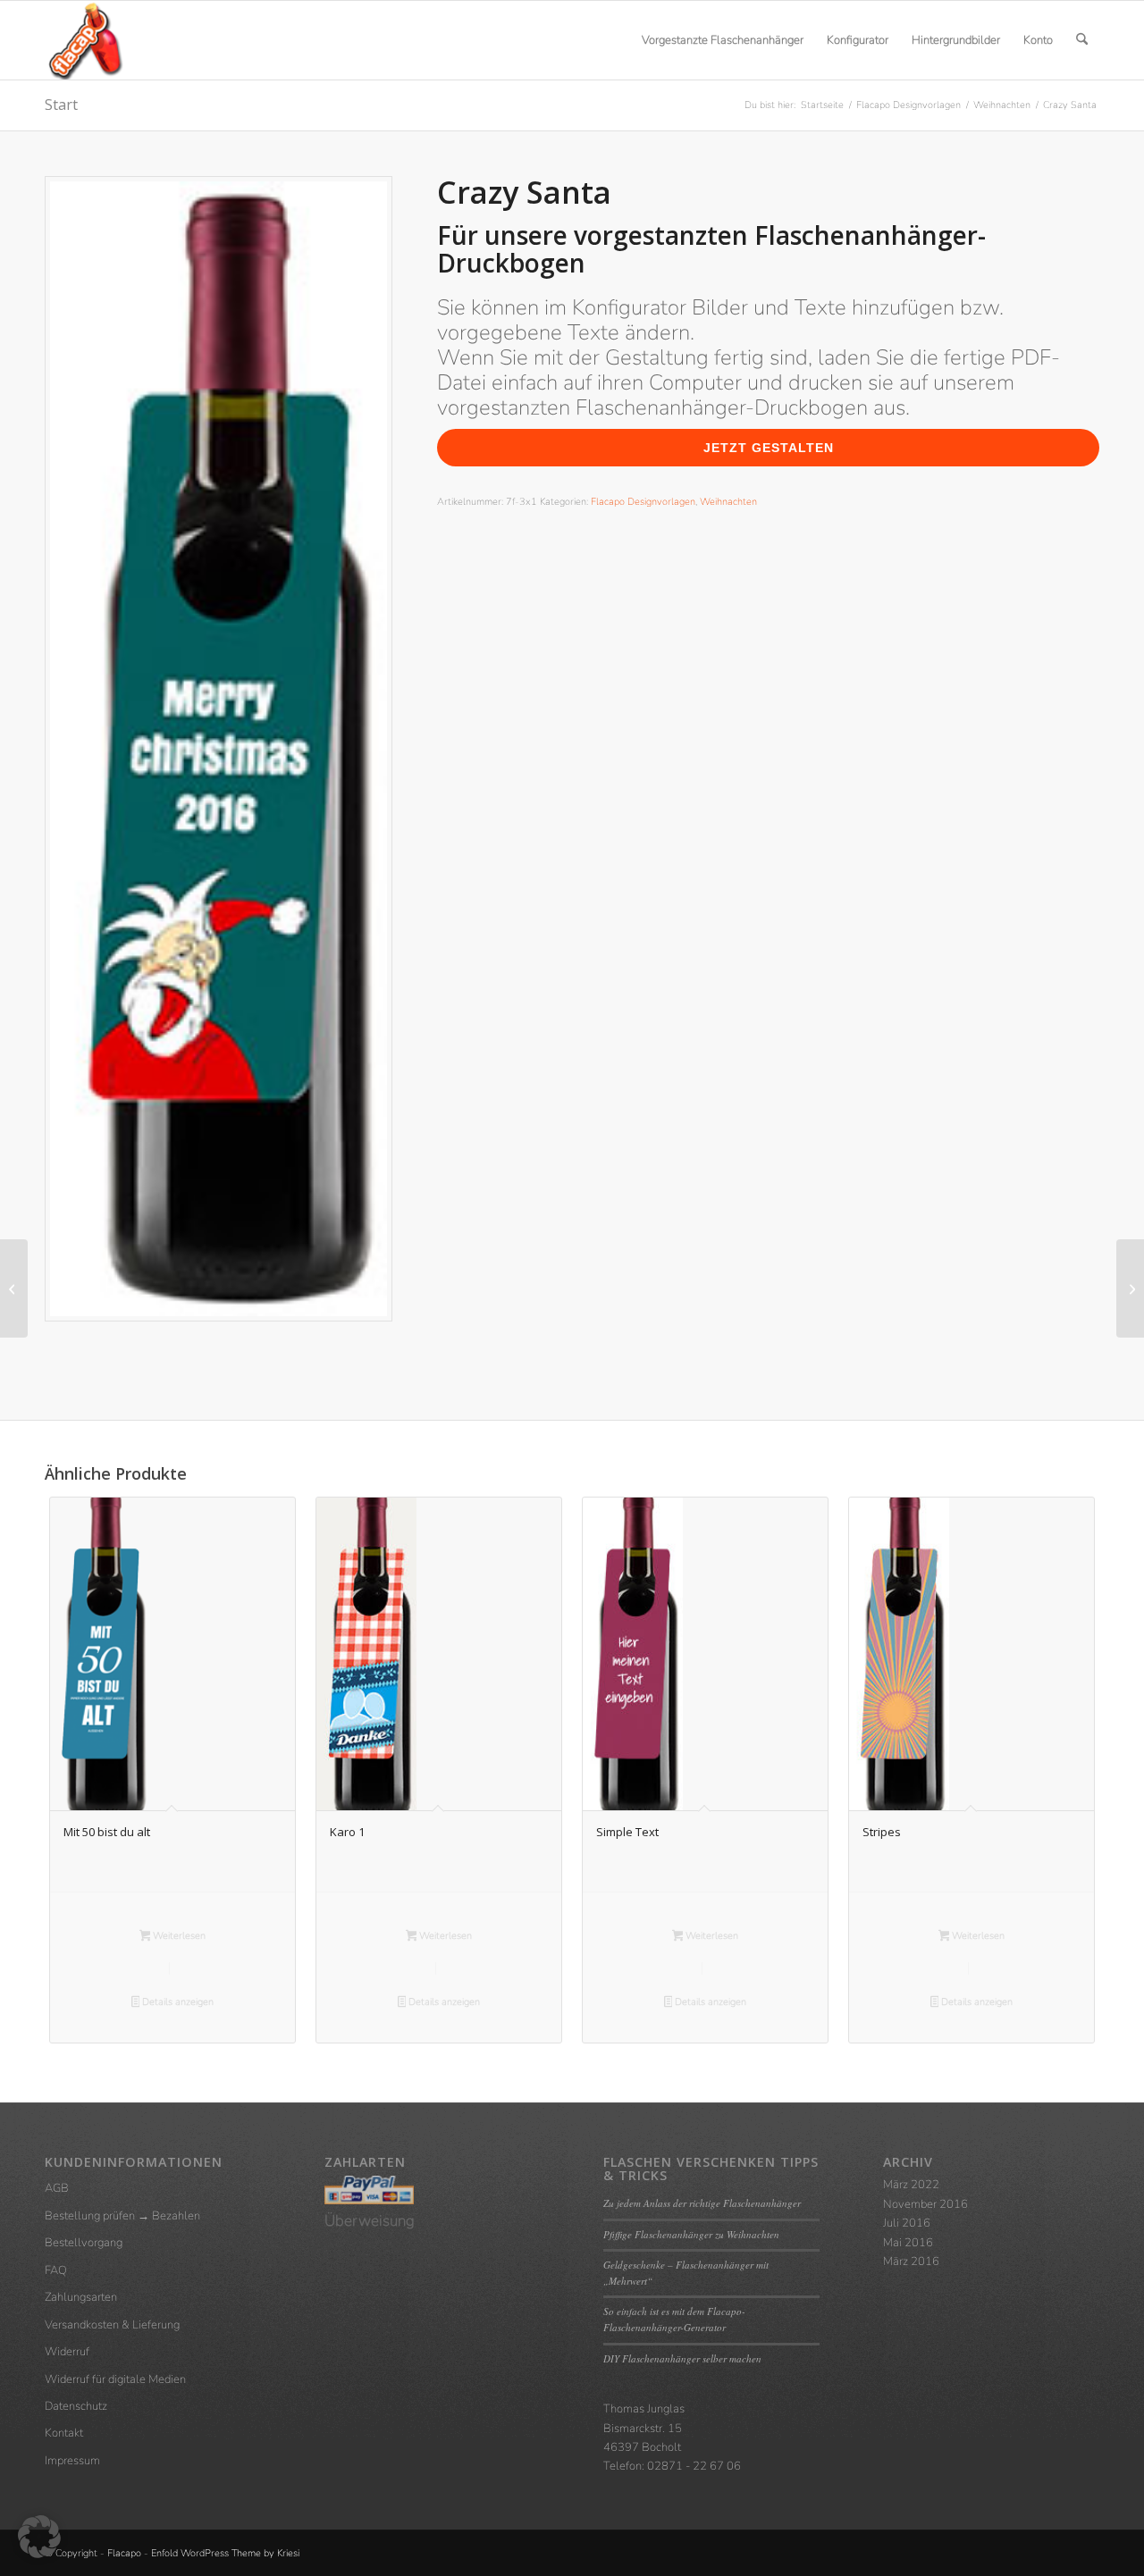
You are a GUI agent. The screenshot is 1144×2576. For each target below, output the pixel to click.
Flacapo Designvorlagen (643, 502)
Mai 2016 (908, 2243)
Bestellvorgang (84, 2243)
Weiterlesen (178, 1936)
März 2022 (911, 2185)
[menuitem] (723, 40)
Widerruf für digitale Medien (115, 2379)
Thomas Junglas (644, 2409)
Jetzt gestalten (769, 448)
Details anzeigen (177, 2002)
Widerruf (67, 2352)
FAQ (56, 2270)
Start (61, 105)
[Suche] (1082, 40)
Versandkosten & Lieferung (112, 2325)
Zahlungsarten (81, 2297)
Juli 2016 (907, 2223)
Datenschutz (76, 2406)
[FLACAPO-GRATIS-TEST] (14, 1288)
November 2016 (925, 2204)
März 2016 (911, 2261)
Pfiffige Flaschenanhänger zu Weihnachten (691, 2234)
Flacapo (124, 2553)
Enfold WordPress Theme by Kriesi (225, 2553)
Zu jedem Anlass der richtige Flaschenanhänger (702, 2203)
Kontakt (64, 2433)
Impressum (72, 2461)
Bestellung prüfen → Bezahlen (122, 2216)
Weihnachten (728, 502)
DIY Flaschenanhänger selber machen (682, 2358)
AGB (57, 2188)
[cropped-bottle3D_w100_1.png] (84, 40)
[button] (39, 2537)
